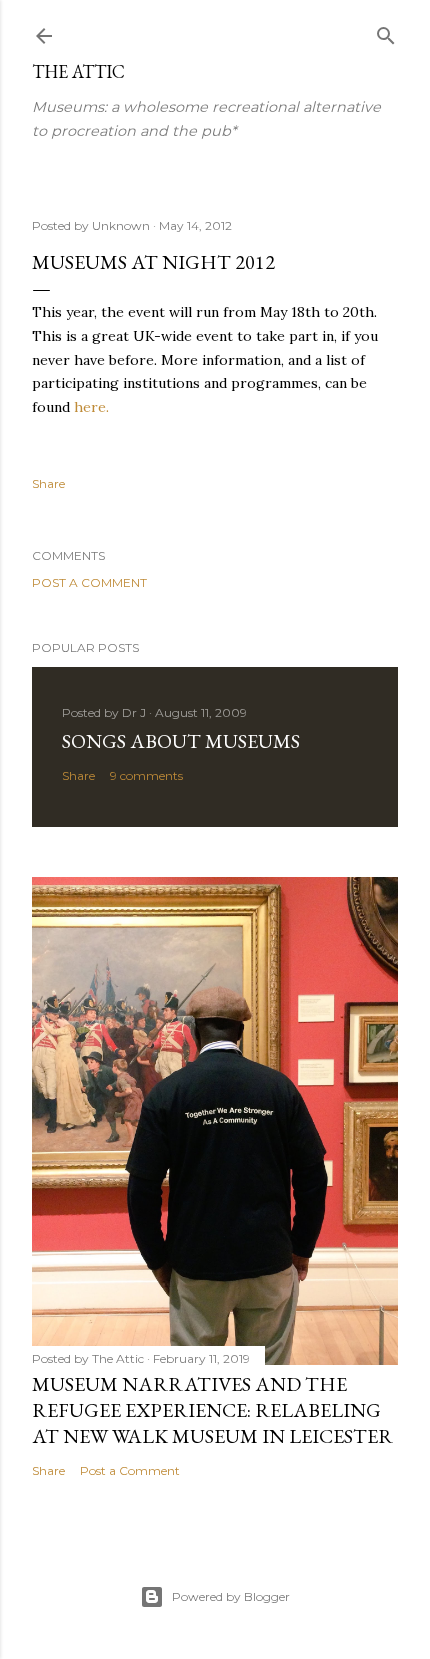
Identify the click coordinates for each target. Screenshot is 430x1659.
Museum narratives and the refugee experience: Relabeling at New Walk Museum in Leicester (212, 1410)
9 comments (146, 775)
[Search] (386, 31)
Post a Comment (89, 582)
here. (91, 407)
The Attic (78, 71)
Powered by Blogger (231, 1596)
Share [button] (48, 483)
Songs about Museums (181, 741)
